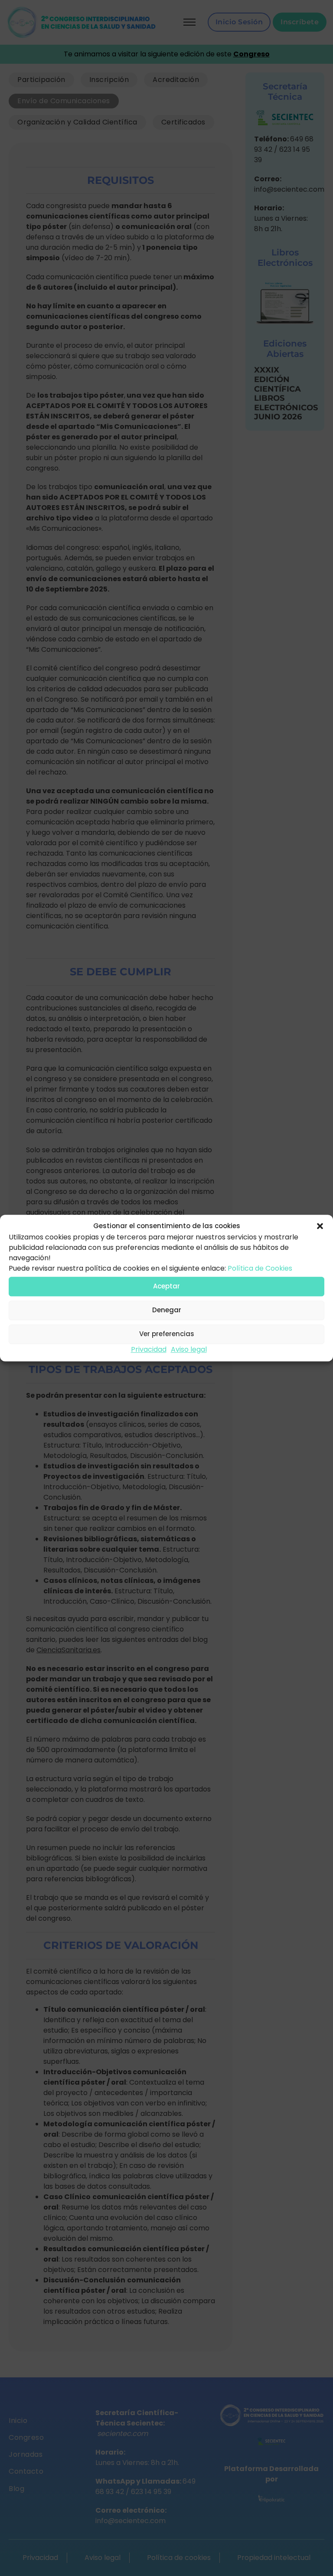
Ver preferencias (167, 1334)
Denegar (167, 1310)
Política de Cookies (260, 1268)
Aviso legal (189, 1349)
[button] (320, 1226)
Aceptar (166, 1286)
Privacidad (149, 1349)
